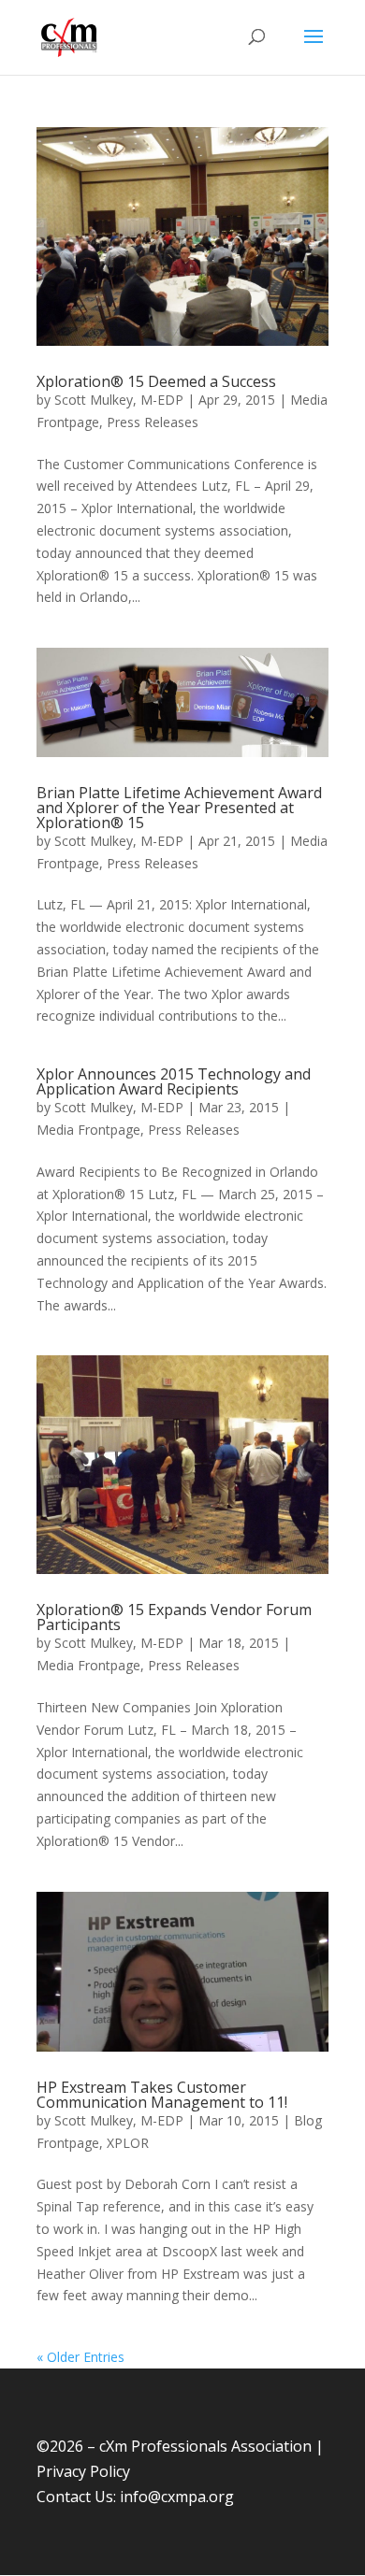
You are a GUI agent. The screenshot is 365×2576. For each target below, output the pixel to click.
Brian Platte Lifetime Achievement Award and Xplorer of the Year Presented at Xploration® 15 (179, 808)
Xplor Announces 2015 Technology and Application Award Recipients (174, 1081)
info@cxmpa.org (177, 2497)
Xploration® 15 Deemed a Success (156, 381)
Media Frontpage (88, 1130)
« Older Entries (80, 2357)
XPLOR (128, 2143)
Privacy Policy (83, 2471)
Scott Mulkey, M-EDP (119, 400)
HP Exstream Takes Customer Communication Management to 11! (162, 2095)
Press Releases (153, 422)
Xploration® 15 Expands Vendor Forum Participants (174, 1617)
